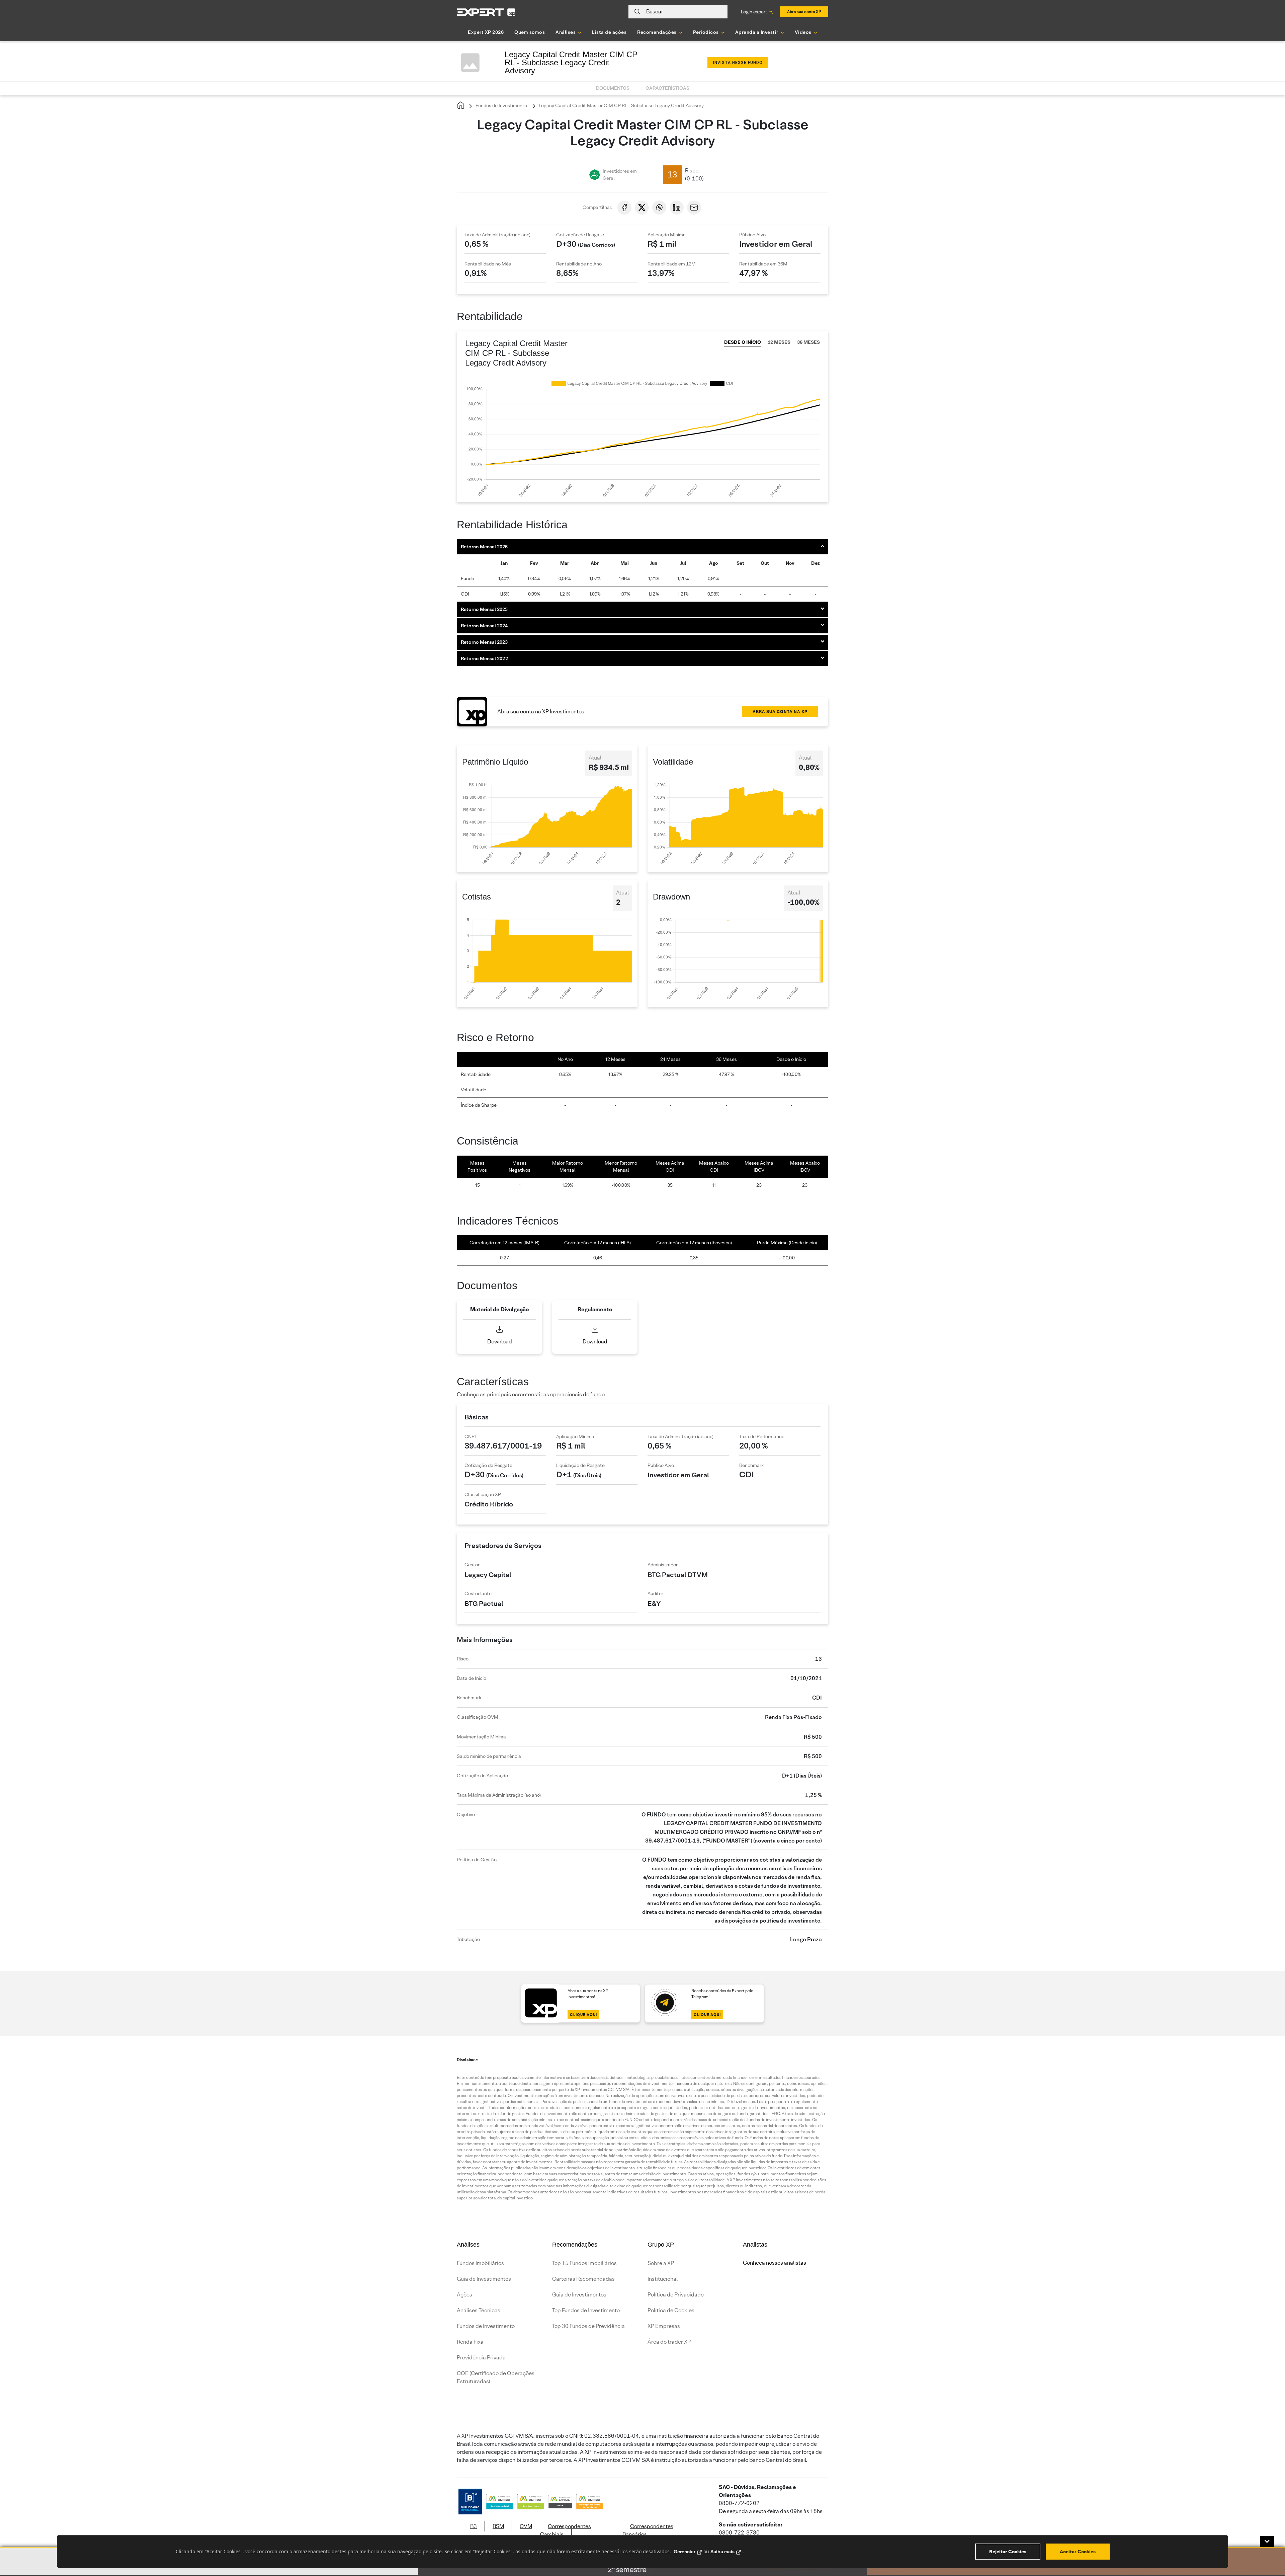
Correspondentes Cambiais (566, 2530)
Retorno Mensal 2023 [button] (484, 642)
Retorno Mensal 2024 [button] (484, 626)
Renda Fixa (470, 2342)
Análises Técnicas (479, 2310)
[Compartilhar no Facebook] (624, 208)
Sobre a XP (661, 2263)
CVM (526, 2526)
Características (667, 88)
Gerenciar (684, 2552)
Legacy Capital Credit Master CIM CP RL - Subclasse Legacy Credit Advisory (621, 105)
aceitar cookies (1078, 2552)
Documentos (613, 88)
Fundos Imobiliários (480, 2263)
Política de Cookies (671, 2310)
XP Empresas (664, 2326)
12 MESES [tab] (779, 342)
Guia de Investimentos (484, 2279)
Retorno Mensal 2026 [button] (484, 547)
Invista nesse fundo (738, 63)
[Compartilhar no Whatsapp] (659, 208)
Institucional (663, 2279)
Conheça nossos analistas (775, 2263)
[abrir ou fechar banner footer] (1267, 2542)
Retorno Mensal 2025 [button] (484, 609)
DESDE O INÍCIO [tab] (743, 342)
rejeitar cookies (1008, 2552)
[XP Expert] (486, 12)
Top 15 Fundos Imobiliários (584, 2263)
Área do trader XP (669, 2342)
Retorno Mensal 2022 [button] (484, 658)
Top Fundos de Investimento (586, 2310)
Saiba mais (722, 2552)
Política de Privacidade (676, 2295)
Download (500, 1342)
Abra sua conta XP (804, 12)
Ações (464, 2295)
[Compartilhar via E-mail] (694, 208)
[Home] (461, 106)
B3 (474, 2526)
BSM (498, 2526)
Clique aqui (583, 2015)
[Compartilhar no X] (642, 208)
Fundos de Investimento (501, 105)
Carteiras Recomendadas (583, 2279)
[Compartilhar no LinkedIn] (677, 208)
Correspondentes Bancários (648, 2530)
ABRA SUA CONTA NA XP (780, 712)
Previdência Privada (481, 2358)
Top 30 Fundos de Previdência (588, 2326)
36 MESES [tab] (808, 342)
